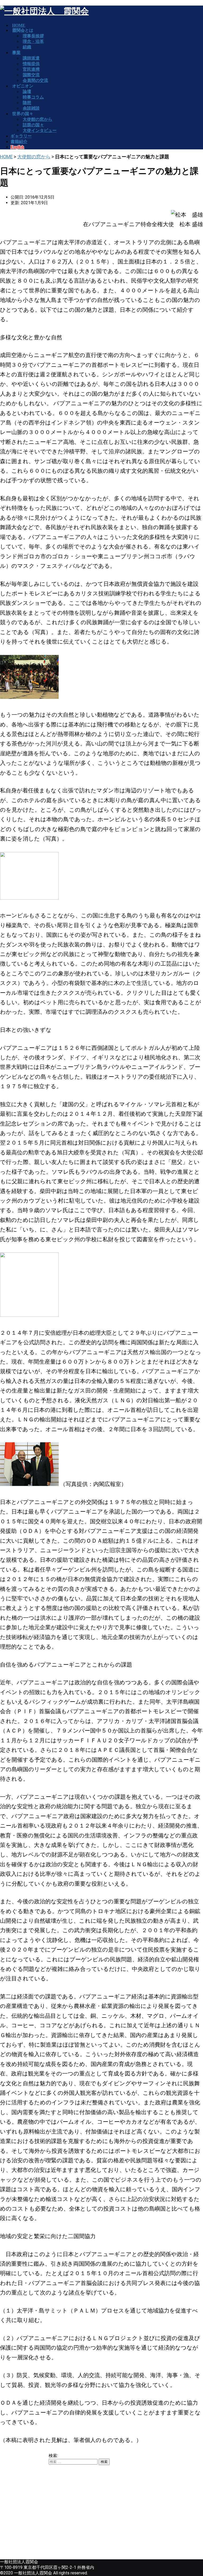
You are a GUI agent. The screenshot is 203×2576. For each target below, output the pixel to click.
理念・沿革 (33, 41)
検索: (53, 2456)
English (17, 147)
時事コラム (33, 97)
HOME (6, 157)
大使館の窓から (34, 157)
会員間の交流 (35, 80)
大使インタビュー (40, 130)
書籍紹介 (19, 142)
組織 (27, 47)
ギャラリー (21, 136)
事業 (16, 53)
